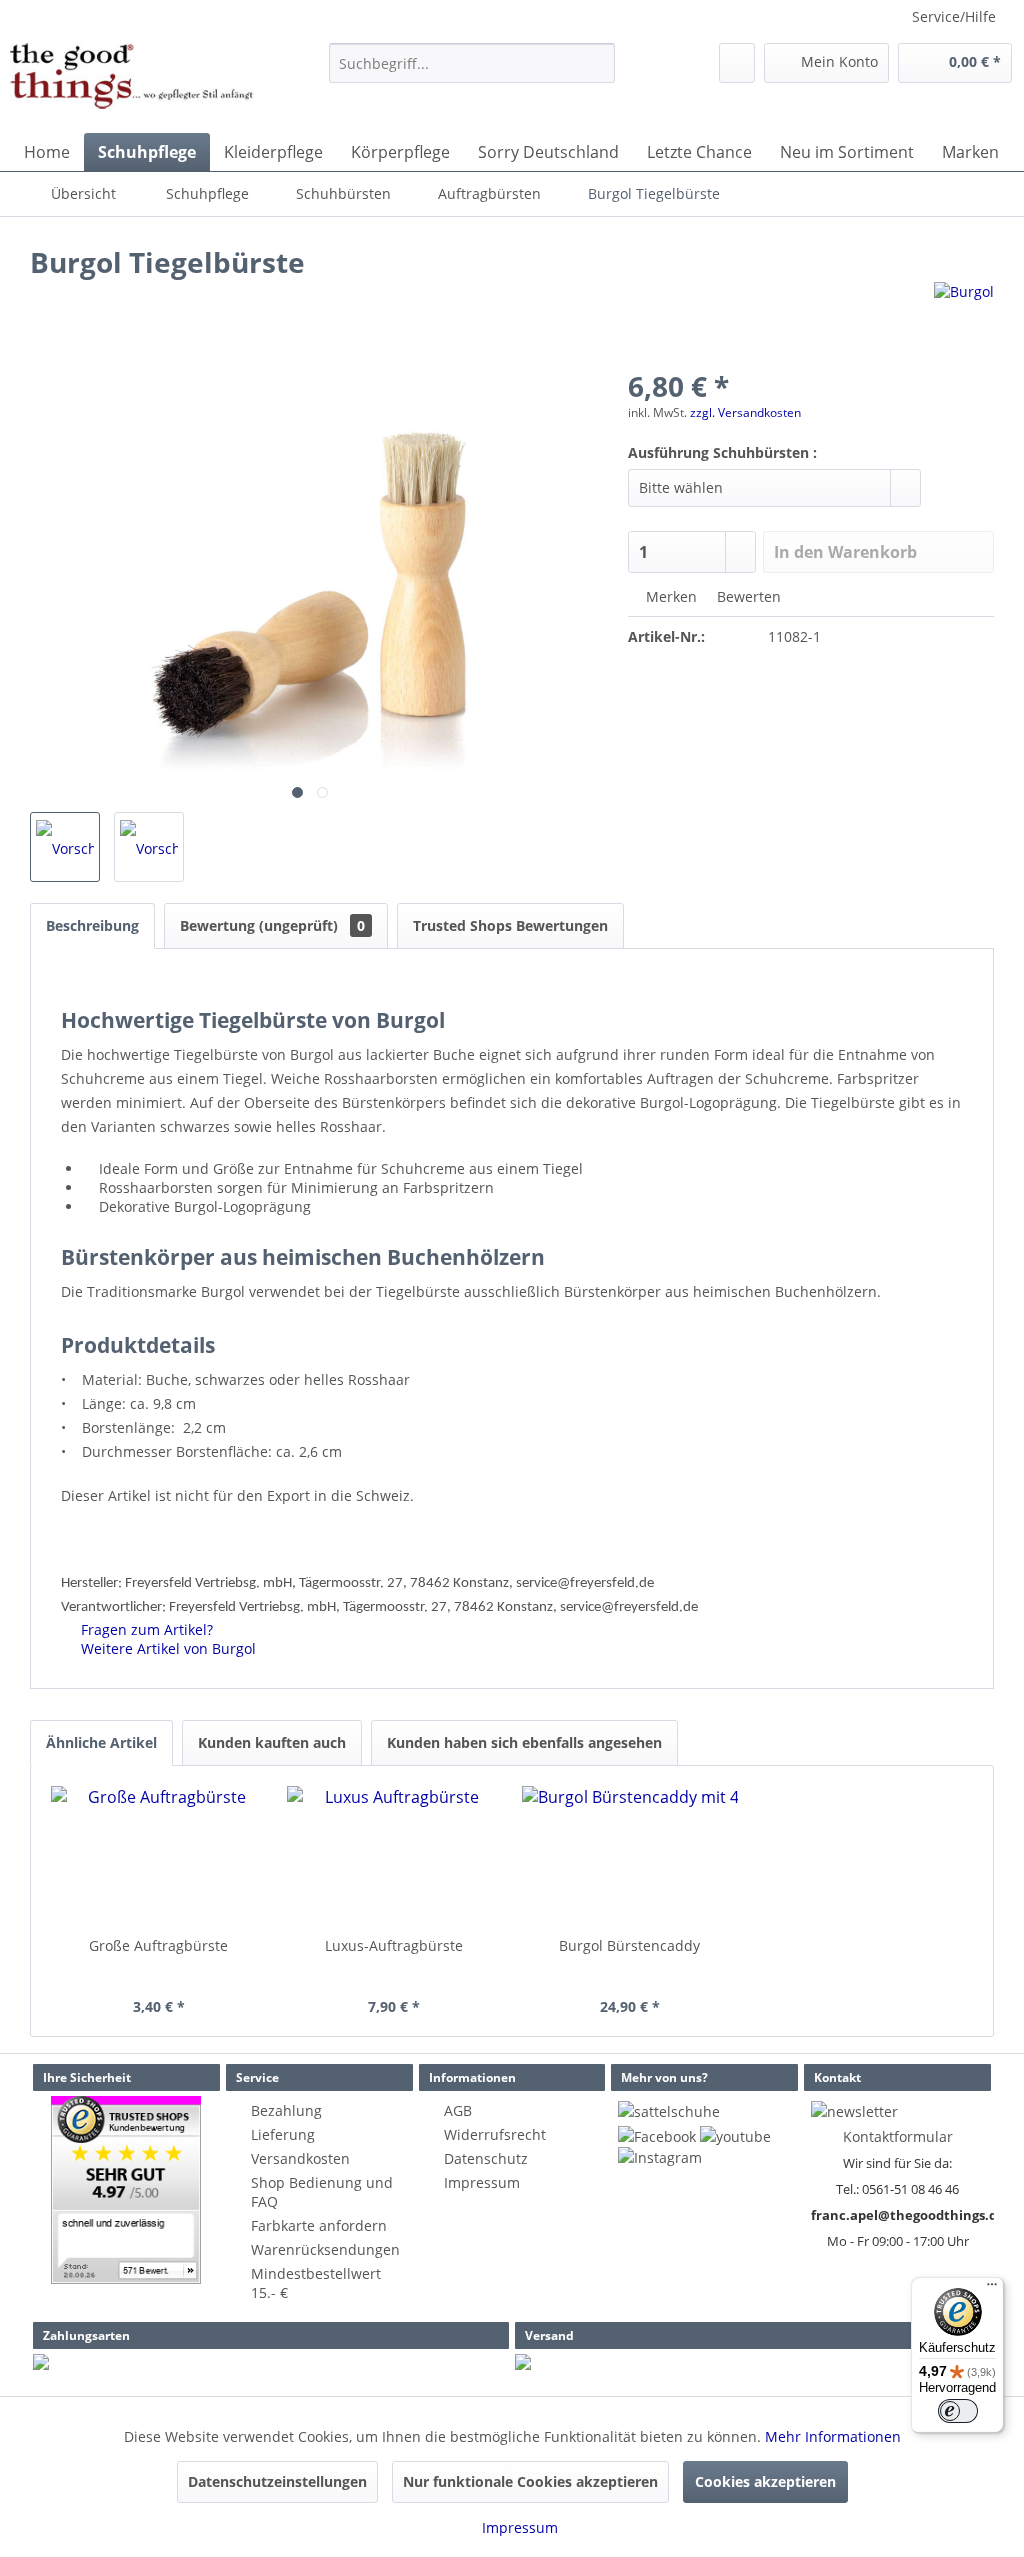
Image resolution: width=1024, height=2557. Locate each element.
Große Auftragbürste (158, 1945)
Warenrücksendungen (325, 2249)
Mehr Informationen (833, 2436)
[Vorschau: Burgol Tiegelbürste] (65, 847)
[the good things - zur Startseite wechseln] (132, 83)
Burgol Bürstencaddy (629, 1945)
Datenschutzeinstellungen (277, 2481)
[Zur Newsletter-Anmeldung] (854, 2111)
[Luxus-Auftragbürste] (395, 1856)
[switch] (958, 2411)
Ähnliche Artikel (101, 1742)
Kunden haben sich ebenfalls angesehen (524, 1742)
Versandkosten (300, 2158)
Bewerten (747, 596)
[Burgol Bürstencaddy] (630, 1856)
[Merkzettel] (737, 63)
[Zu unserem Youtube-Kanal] (735, 2136)
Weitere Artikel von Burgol (166, 1648)
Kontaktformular (898, 2136)
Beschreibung (92, 925)
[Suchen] (596, 63)
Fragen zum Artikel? (145, 1629)
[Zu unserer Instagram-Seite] (660, 2157)
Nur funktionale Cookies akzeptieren (530, 2481)
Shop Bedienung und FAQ (322, 2192)
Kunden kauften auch (272, 1742)
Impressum (482, 2182)
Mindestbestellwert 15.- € (316, 2283)
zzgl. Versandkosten (745, 412)
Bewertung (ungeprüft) (272, 925)
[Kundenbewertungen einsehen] (126, 2190)
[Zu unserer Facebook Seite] (657, 2136)
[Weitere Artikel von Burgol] (964, 317)
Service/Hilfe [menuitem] (954, 16)
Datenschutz (486, 2158)
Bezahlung (286, 2110)
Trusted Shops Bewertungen (510, 925)
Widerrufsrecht (495, 2134)
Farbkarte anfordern (319, 2225)
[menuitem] (472, 63)
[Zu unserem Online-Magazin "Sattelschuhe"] (669, 2111)
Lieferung (283, 2134)
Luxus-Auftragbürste (394, 1945)
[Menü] (992, 2289)
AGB (458, 2110)
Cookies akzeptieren (765, 2481)
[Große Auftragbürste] (159, 1856)
